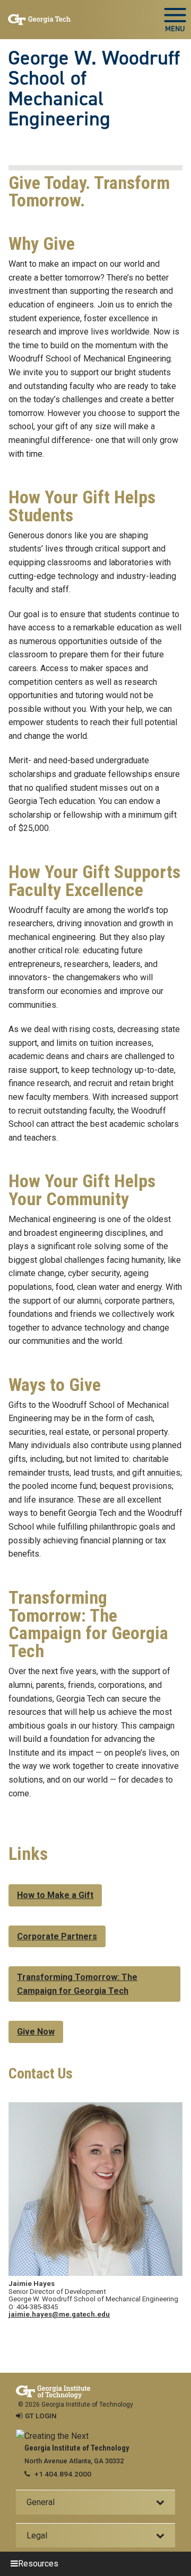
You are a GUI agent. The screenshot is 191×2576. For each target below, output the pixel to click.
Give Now (36, 2032)
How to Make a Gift (55, 1895)
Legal (37, 2536)
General (41, 2502)
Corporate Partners (57, 1936)
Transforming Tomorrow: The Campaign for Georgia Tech (77, 1984)
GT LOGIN (41, 2416)
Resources (38, 2564)
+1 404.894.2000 (63, 2474)
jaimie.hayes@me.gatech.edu (59, 2314)
